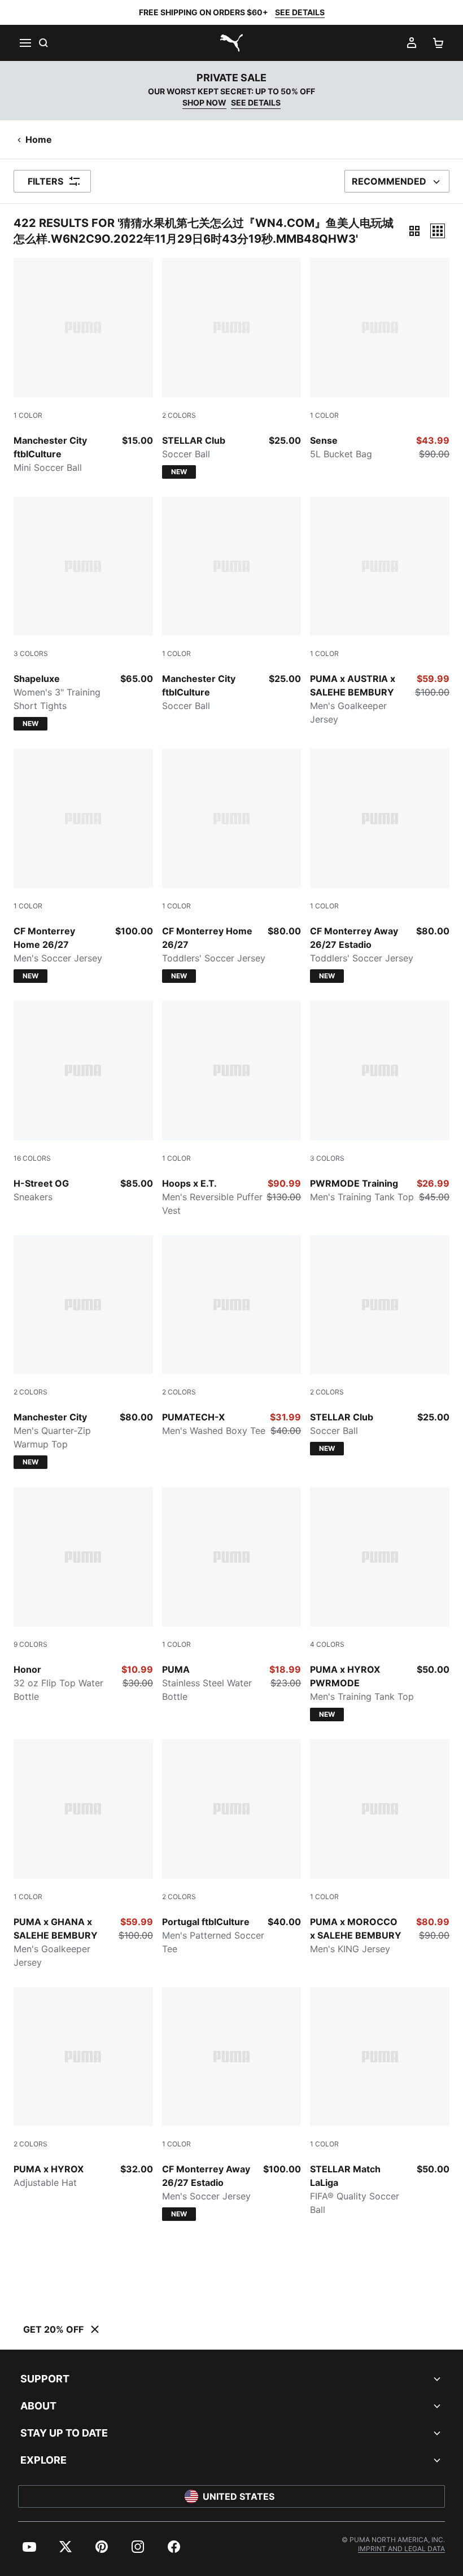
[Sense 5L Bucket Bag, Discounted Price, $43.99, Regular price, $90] (380, 359)
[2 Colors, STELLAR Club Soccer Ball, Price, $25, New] (232, 368)
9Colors (30, 1644)
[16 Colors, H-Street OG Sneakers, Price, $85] (83, 1102)
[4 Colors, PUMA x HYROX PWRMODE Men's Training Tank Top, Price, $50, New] (380, 1604)
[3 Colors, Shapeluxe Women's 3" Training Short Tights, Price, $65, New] (83, 614)
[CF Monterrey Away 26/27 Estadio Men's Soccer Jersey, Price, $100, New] (232, 2104)
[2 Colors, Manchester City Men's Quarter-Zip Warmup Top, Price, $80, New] (83, 1352)
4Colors (327, 1644)
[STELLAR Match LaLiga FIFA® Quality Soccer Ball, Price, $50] (380, 2102)
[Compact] (414, 231)
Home (39, 139)
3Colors (31, 653)
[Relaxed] (438, 231)
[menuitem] (29, 2547)
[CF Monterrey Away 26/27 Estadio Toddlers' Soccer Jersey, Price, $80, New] (380, 866)
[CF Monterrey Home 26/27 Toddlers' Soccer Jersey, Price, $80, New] (232, 866)
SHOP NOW (204, 102)
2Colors (179, 415)
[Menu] (25, 43)
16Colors (32, 1158)
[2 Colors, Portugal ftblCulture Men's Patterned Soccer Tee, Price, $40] (232, 1847)
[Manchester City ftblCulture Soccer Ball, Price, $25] (232, 605)
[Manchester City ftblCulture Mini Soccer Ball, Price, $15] (83, 366)
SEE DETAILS (300, 12)
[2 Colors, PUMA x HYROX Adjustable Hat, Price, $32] (83, 2089)
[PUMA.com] (231, 43)
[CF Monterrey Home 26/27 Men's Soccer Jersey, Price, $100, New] (83, 866)
